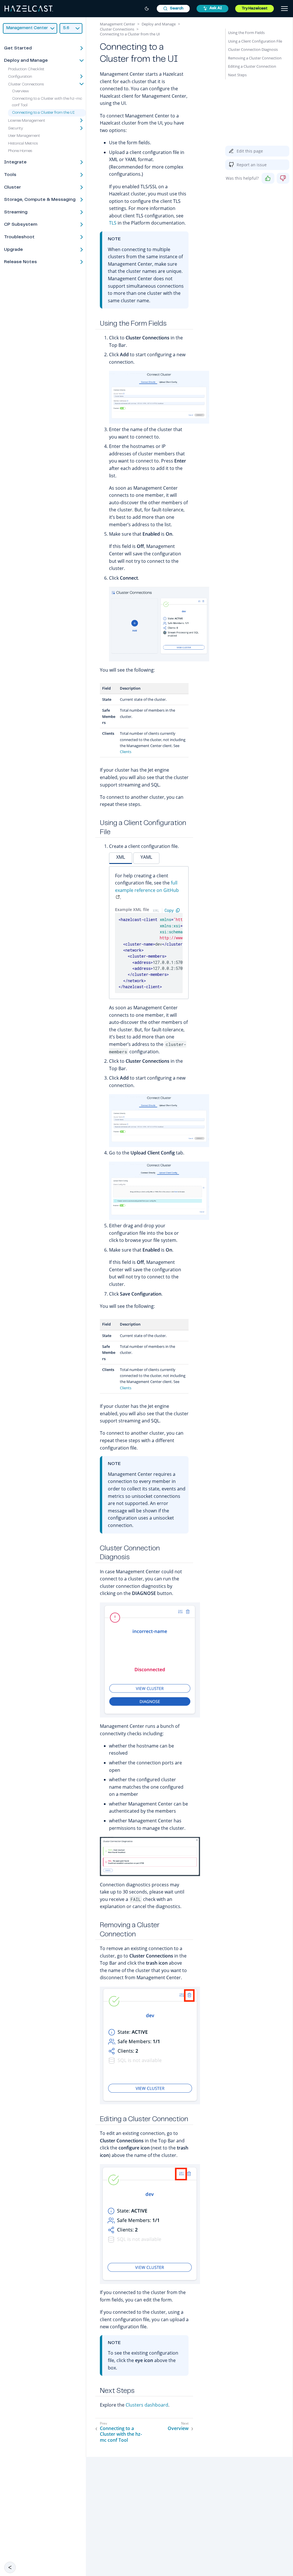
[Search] (173, 9)
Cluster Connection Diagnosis (253, 49)
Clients (126, 752)
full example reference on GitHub (147, 886)
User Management (24, 136)
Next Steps (237, 75)
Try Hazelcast (255, 9)
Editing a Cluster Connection (252, 66)
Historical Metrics (23, 144)
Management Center (117, 24)
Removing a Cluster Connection (255, 58)
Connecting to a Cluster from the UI (43, 113)
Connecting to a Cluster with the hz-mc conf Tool (121, 2434)
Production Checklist (26, 69)
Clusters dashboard (147, 2405)
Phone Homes (20, 151)
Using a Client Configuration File (255, 41)
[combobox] (173, 9)
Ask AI (216, 8)
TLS (113, 223)
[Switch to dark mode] (147, 9)
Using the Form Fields (246, 33)
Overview (20, 91)
